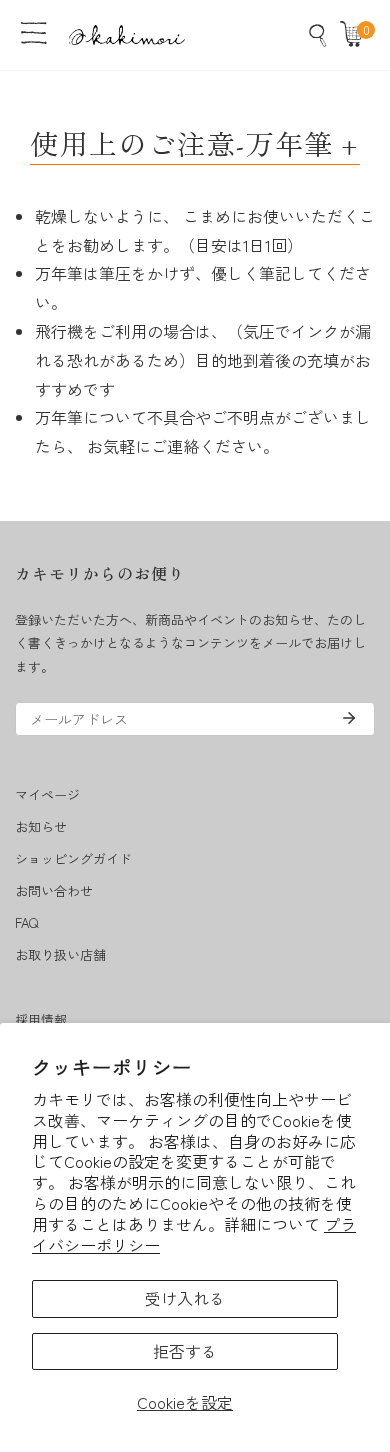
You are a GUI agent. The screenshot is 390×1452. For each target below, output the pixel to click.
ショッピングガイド (73, 858)
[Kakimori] (127, 34)
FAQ (26, 922)
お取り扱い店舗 (60, 954)
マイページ (47, 794)
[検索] (318, 35)
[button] (356, 35)
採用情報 (41, 1019)
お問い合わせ (54, 890)
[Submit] (349, 718)
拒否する (185, 1351)
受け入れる (185, 1298)
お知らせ (41, 826)
